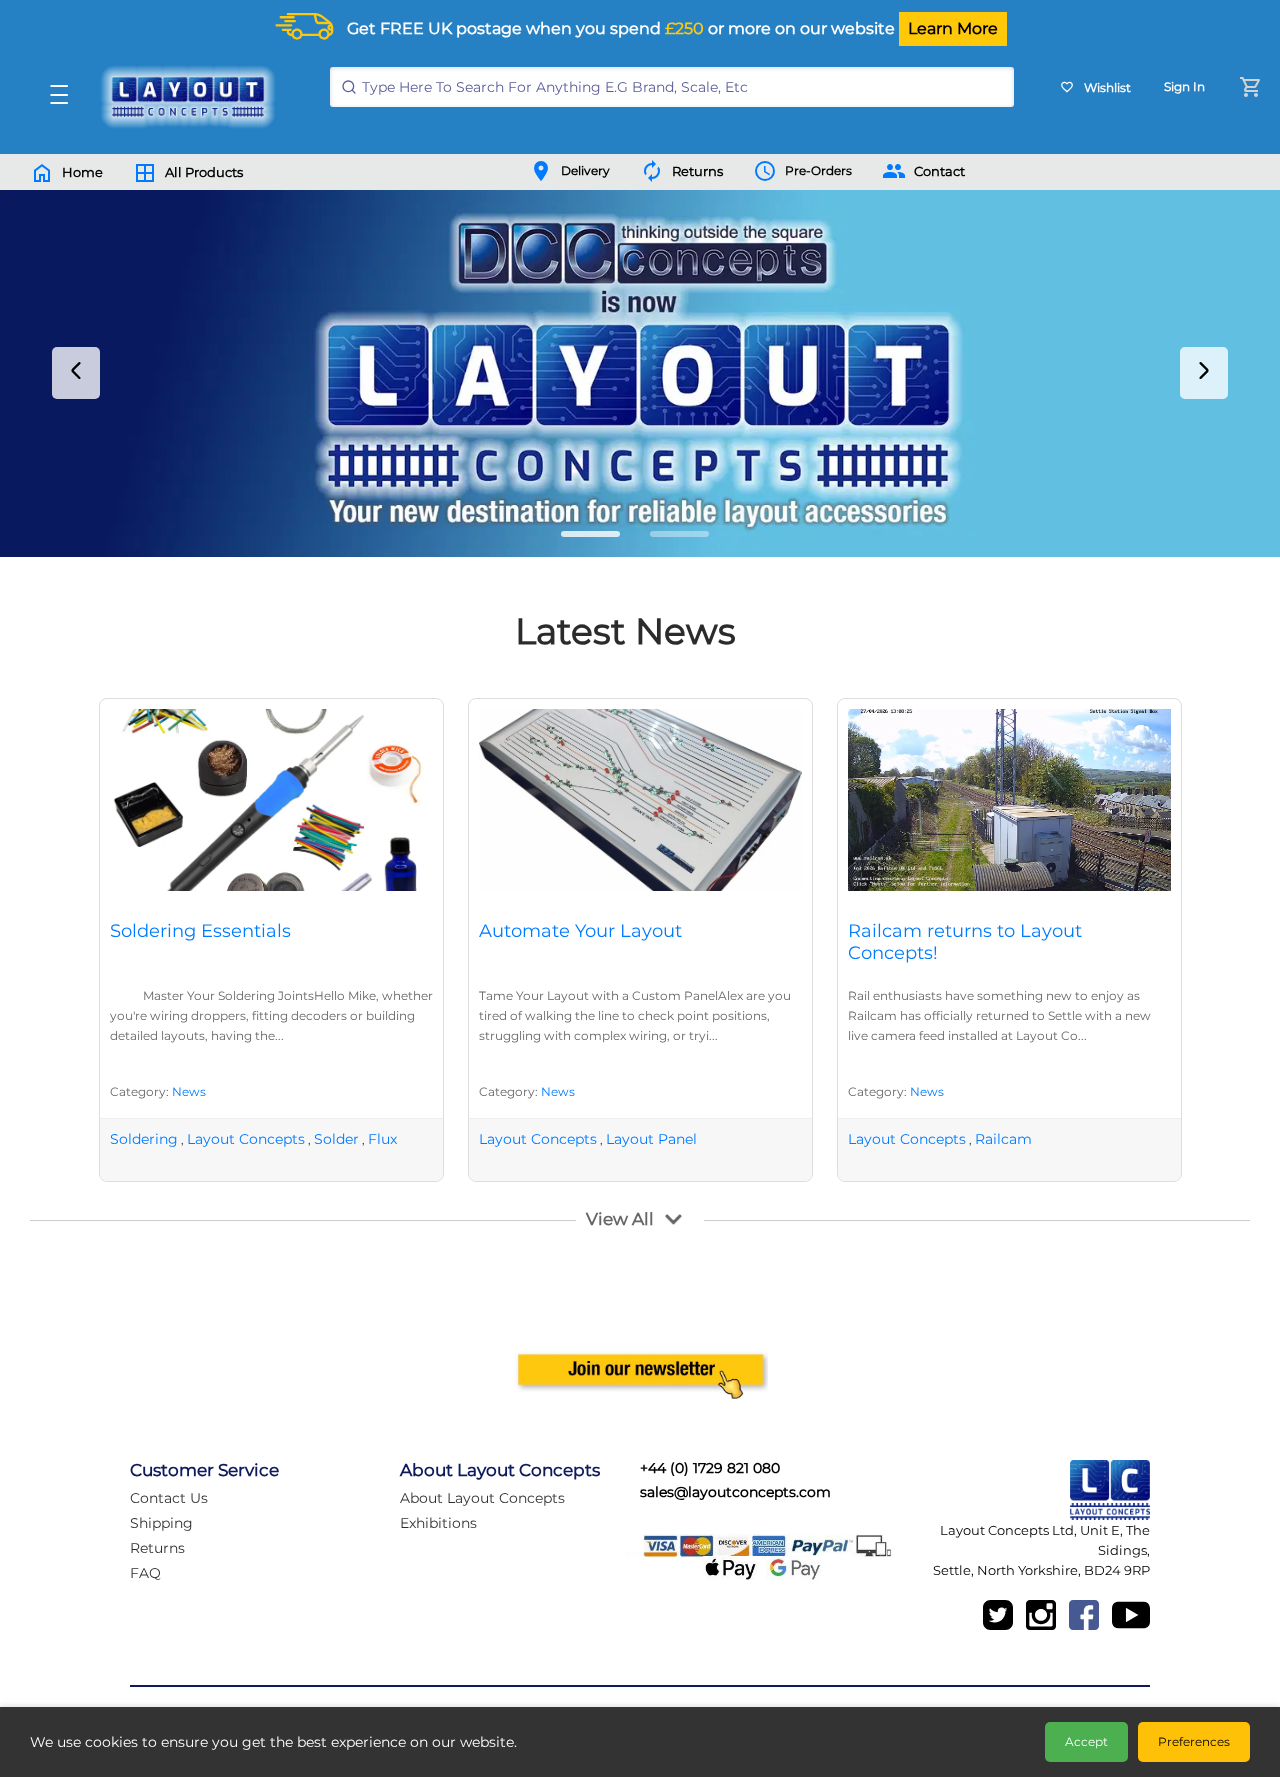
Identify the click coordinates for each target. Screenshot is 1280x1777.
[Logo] (183, 97)
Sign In (1184, 86)
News (189, 1091)
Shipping (161, 1523)
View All (620, 1219)
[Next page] (1204, 373)
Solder (336, 1139)
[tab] (590, 534)
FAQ (145, 1573)
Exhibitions (438, 1523)
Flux (382, 1139)
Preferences (1194, 1741)
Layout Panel (651, 1139)
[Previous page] (76, 373)
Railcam (1003, 1139)
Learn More (953, 28)
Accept (1086, 1741)
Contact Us (169, 1498)
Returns (157, 1548)
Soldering (144, 1139)
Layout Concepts (246, 1139)
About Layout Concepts (482, 1498)
